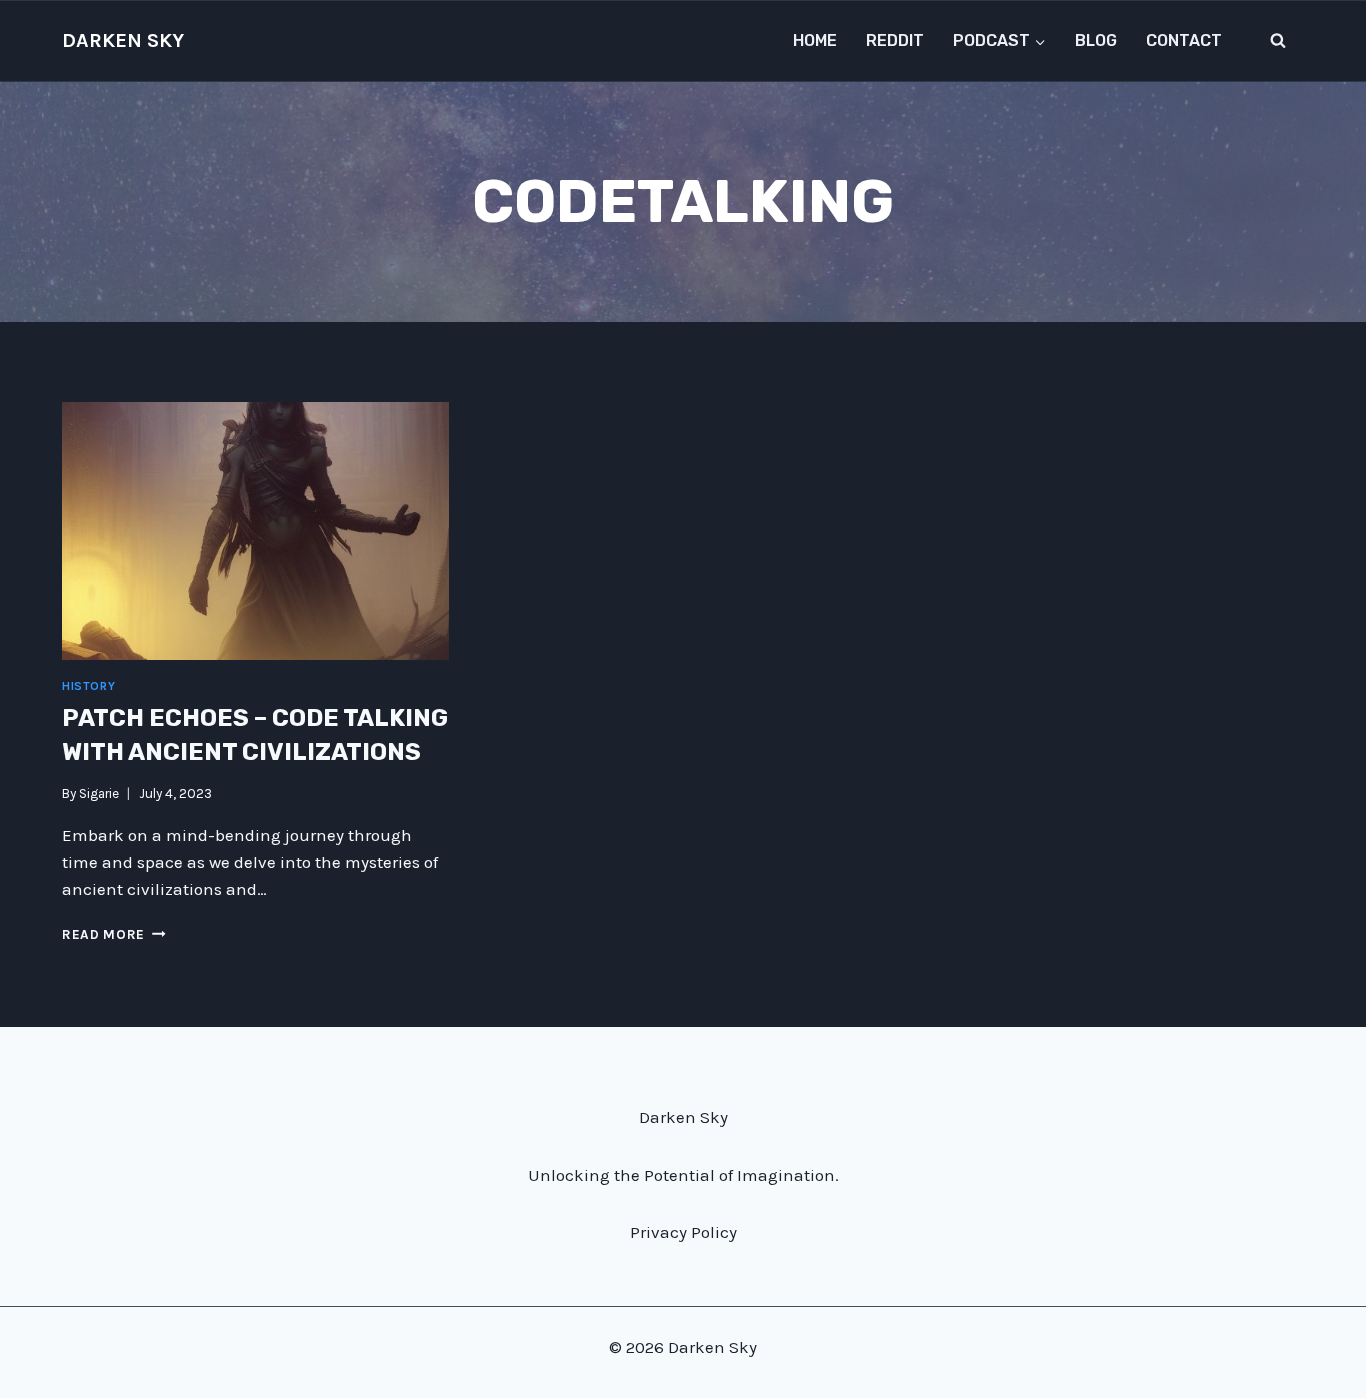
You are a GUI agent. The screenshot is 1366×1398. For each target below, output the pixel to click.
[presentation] (255, 531)
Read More (114, 934)
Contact (1184, 40)
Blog (1096, 40)
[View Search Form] (1278, 41)
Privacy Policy (683, 1232)
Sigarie (99, 793)
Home (815, 40)
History (88, 686)
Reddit (895, 40)
